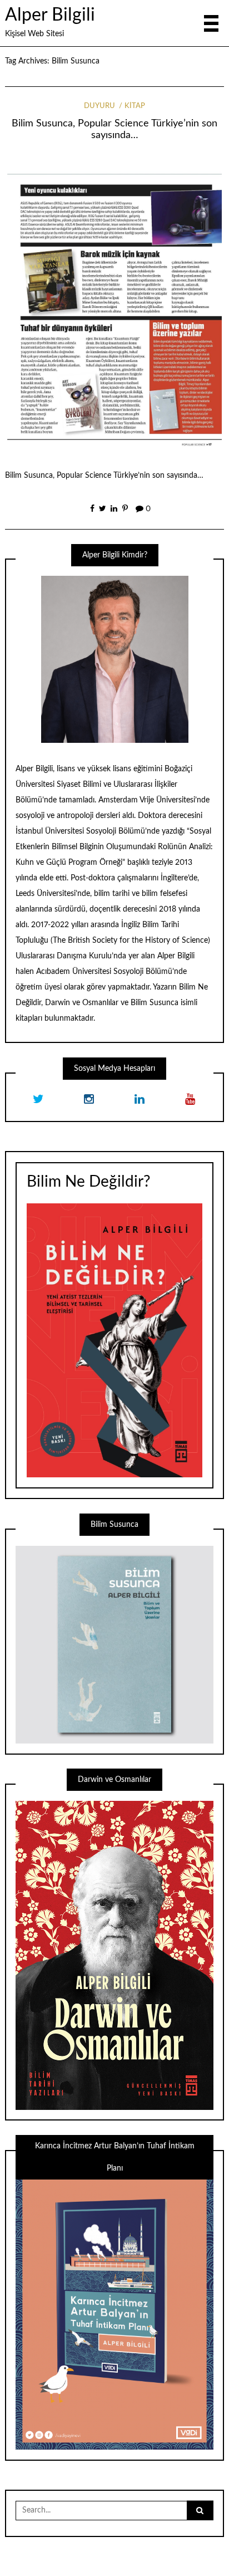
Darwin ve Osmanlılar (82, 1003)
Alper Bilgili (50, 15)
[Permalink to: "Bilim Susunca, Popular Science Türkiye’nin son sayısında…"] (115, 307)
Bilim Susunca (155, 1003)
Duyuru (99, 106)
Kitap (135, 106)
